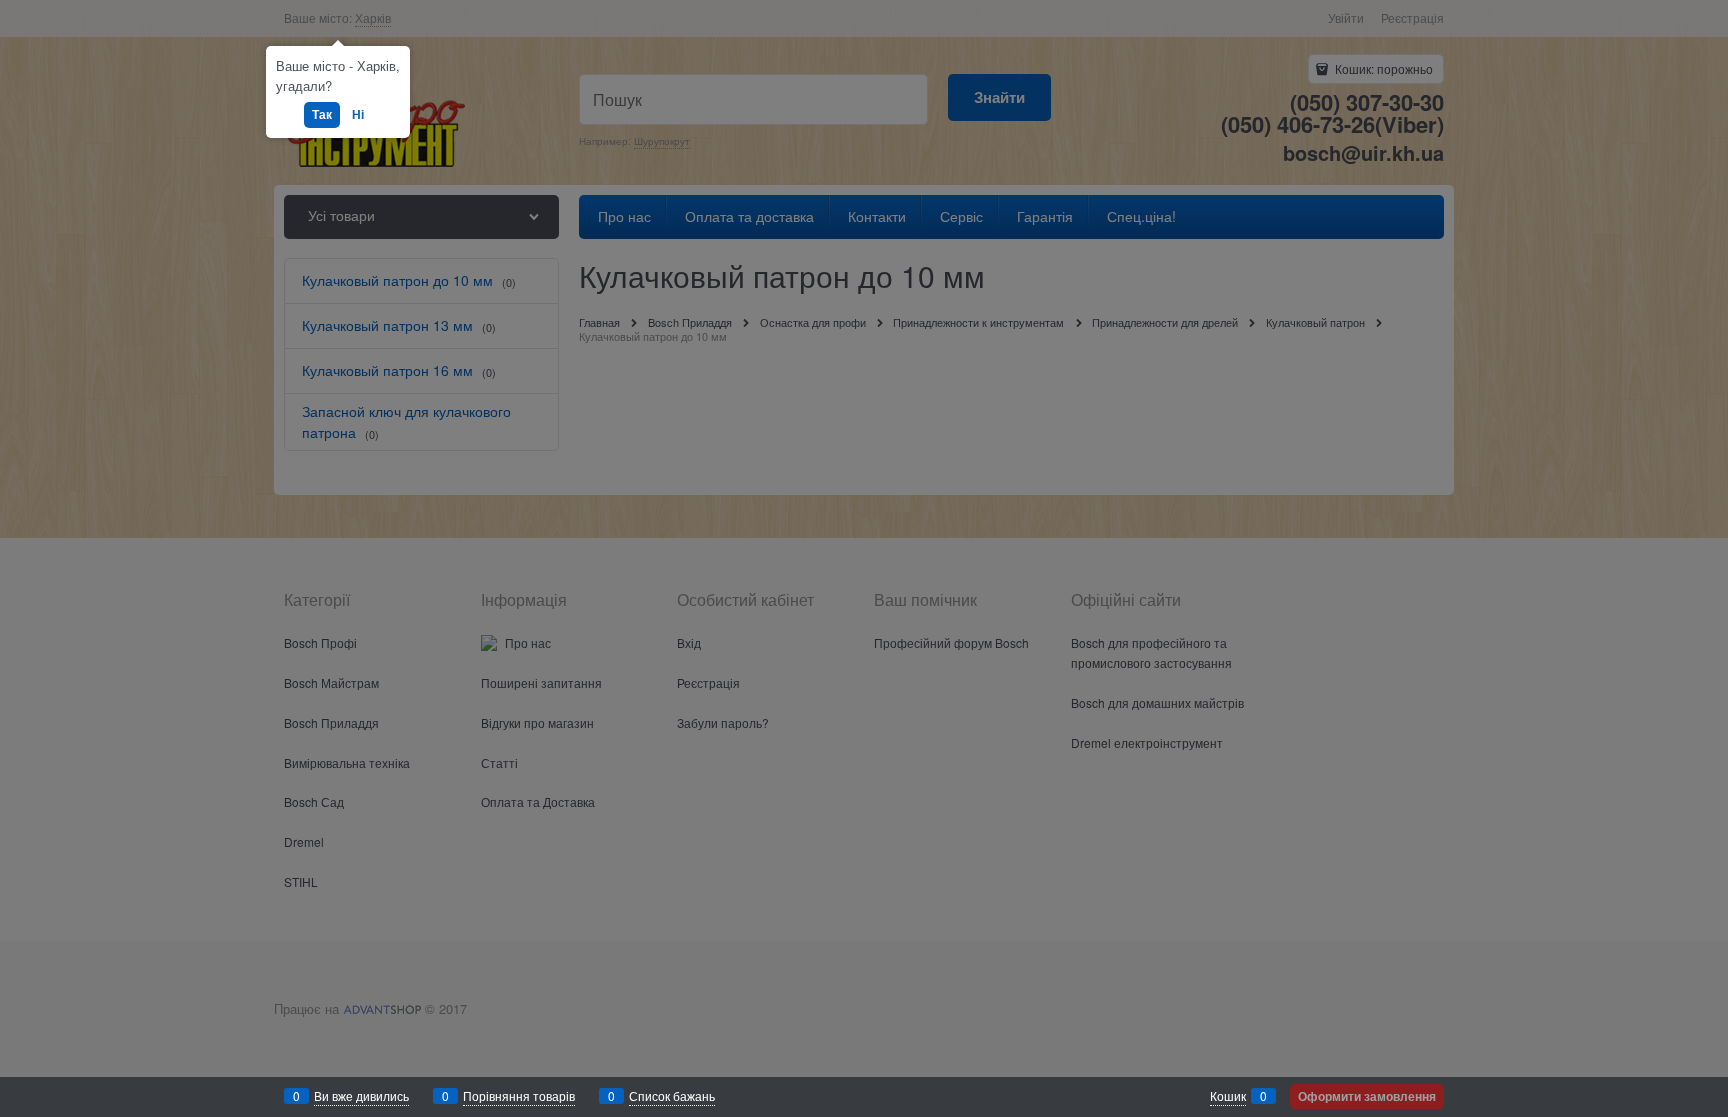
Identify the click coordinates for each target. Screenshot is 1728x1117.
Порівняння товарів (519, 1095)
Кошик (1228, 1095)
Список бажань (672, 1095)
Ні (358, 114)
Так (322, 114)
